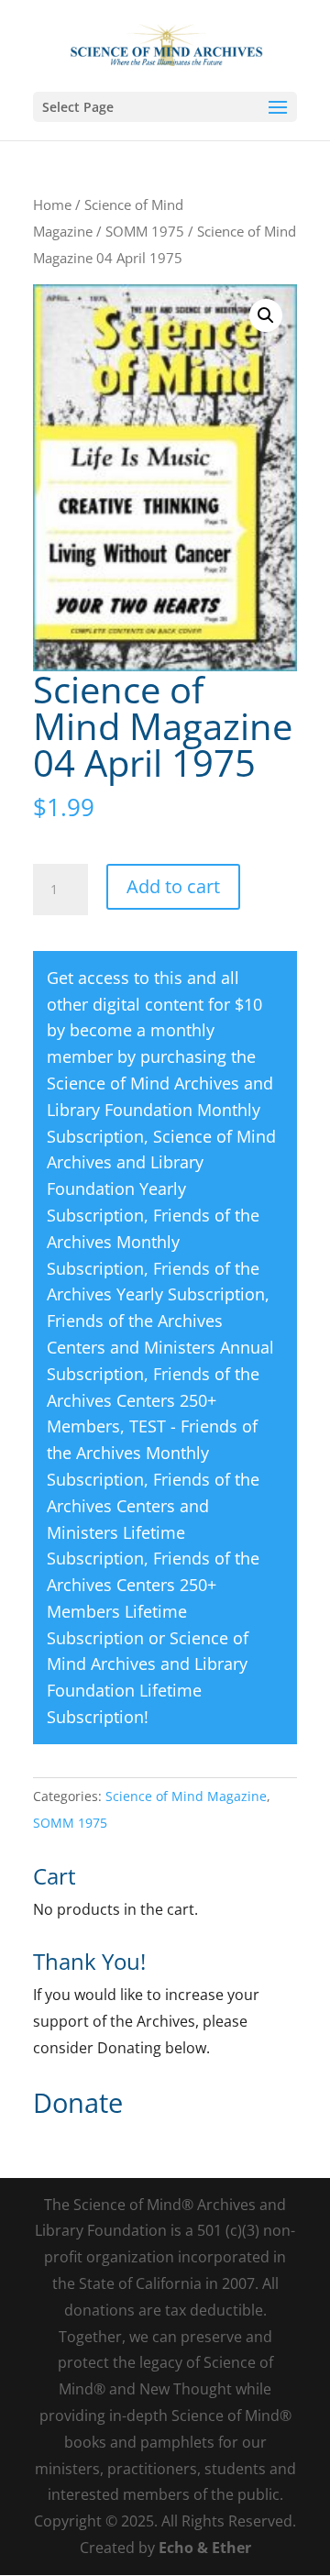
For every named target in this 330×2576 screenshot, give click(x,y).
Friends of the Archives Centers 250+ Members (153, 1400)
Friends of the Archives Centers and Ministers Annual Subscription (160, 1347)
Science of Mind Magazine (186, 1796)
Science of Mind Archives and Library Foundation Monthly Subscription (160, 1110)
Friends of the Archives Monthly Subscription (153, 1242)
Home (52, 205)
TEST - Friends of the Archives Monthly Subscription (152, 1453)
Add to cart (173, 886)
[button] (266, 315)
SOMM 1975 (145, 231)
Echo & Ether (205, 2548)
